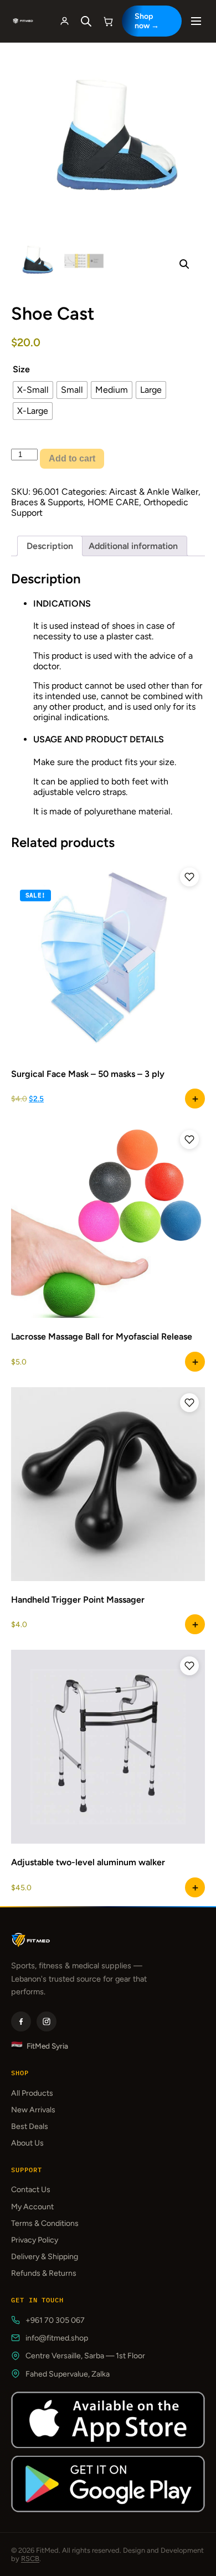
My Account (32, 2207)
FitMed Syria (40, 2046)
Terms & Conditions (45, 2223)
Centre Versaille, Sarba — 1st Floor (85, 2356)
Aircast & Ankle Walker (154, 492)
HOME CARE (113, 502)
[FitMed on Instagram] (47, 2021)
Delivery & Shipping (45, 2257)
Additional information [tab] (133, 546)
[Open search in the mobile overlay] (86, 21)
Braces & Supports (47, 502)
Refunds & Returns (44, 2273)
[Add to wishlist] (189, 877)
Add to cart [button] (195, 1099)
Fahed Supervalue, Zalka (68, 2374)
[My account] (65, 21)
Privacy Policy (35, 2240)
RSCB (30, 2559)
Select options (195, 1362)
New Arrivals (33, 2110)
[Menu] (196, 21)
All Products (32, 2093)
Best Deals (30, 2126)
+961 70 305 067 (55, 2320)
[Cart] (109, 21)
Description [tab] (50, 546)
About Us (27, 2143)
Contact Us (31, 2190)
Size (21, 369)
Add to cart (72, 458)
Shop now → (147, 21)
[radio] (33, 390)
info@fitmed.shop (57, 2338)
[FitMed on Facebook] (21, 2021)
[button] (184, 264)
